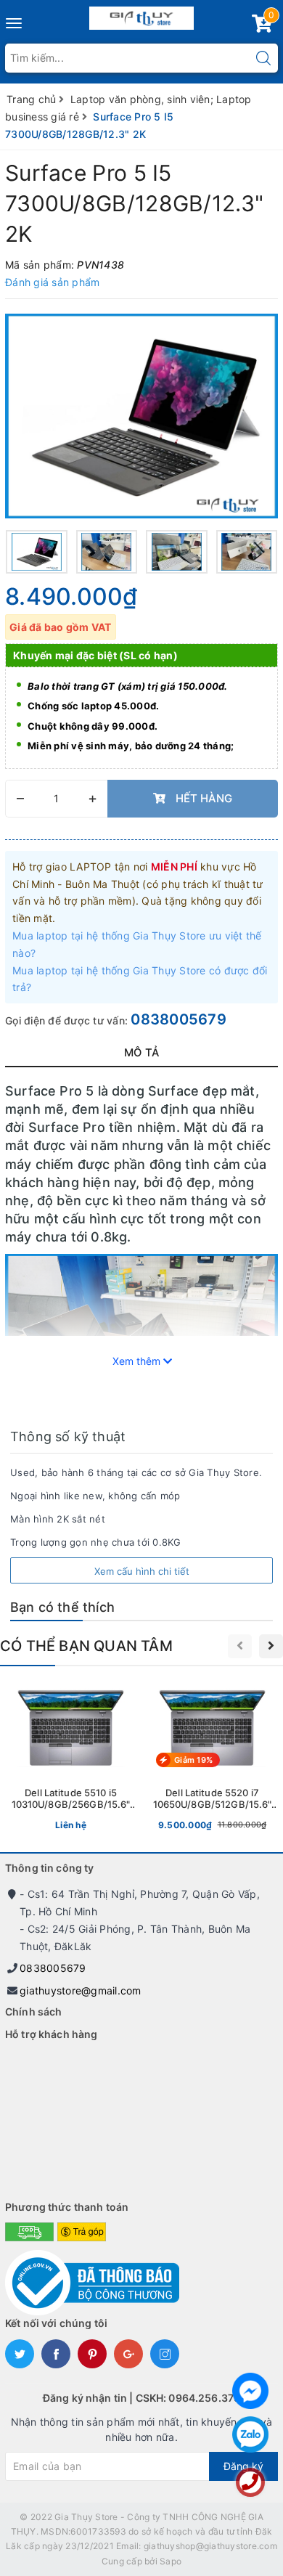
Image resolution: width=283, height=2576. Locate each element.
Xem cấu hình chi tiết (142, 1571)
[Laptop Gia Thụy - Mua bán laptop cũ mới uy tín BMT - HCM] (142, 15)
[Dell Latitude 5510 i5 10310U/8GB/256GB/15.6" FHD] (71, 1758)
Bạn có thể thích (62, 1607)
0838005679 (179, 1019)
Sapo (171, 2561)
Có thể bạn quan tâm (86, 1646)
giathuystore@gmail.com (81, 1990)
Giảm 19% (193, 1760)
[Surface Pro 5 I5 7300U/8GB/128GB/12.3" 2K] (141, 416)
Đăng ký (243, 2466)
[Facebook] (250, 2391)
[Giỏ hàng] (262, 27)
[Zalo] (250, 2434)
